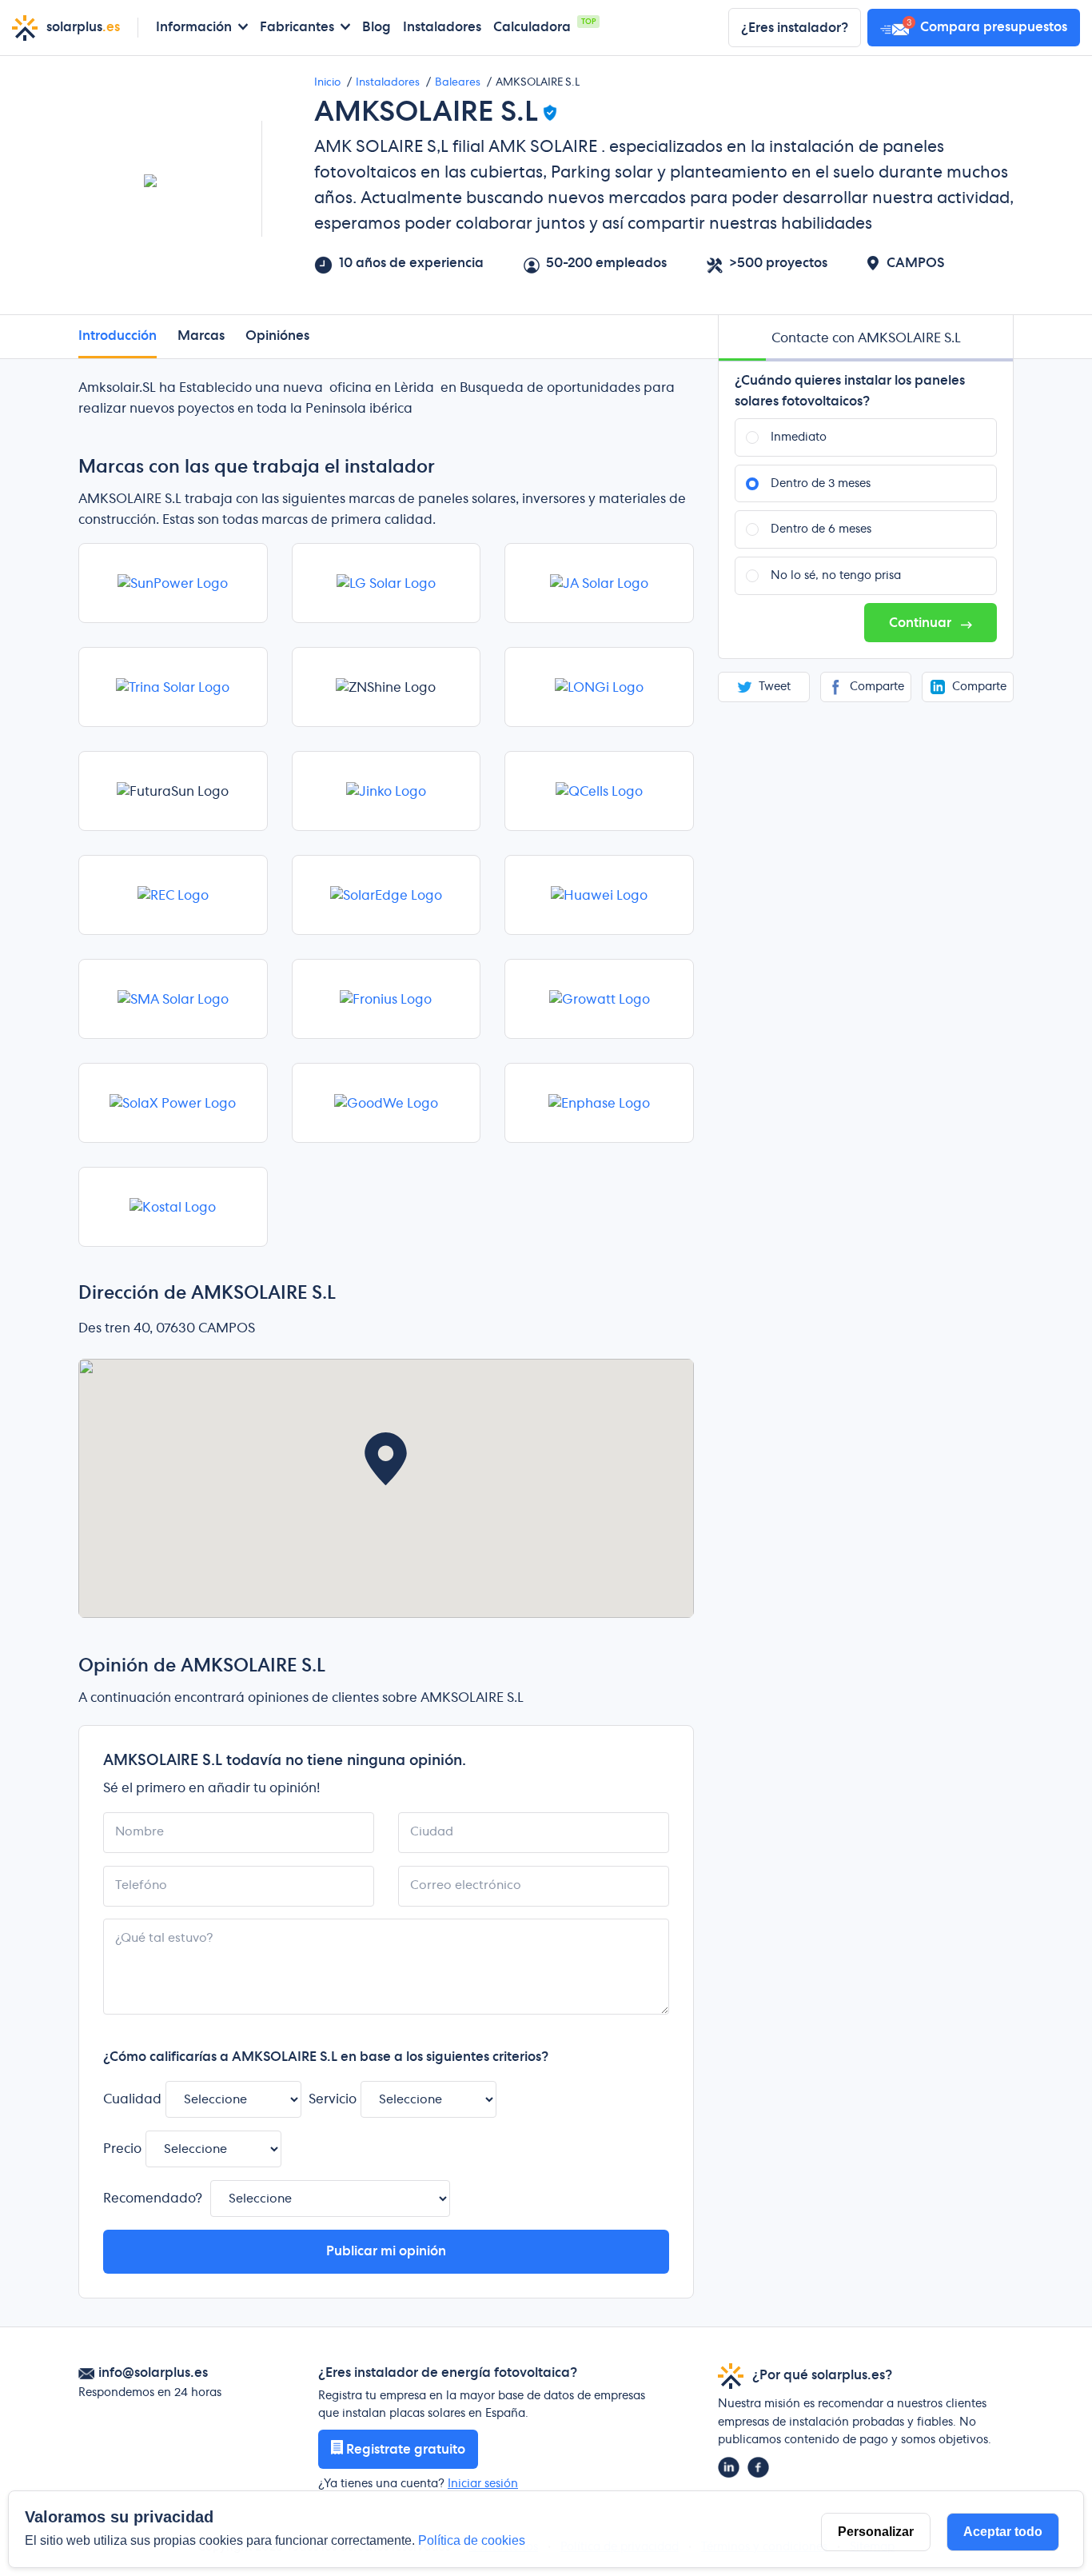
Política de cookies (472, 2540)
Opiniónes (277, 336)
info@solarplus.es (153, 2373)
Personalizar (876, 2532)
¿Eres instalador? (795, 28)
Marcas (201, 336)
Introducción (118, 336)
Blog (377, 27)
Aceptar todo (1003, 2532)
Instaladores (442, 27)
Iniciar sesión (483, 2484)
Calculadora (532, 27)
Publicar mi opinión (386, 2251)
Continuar (922, 623)
